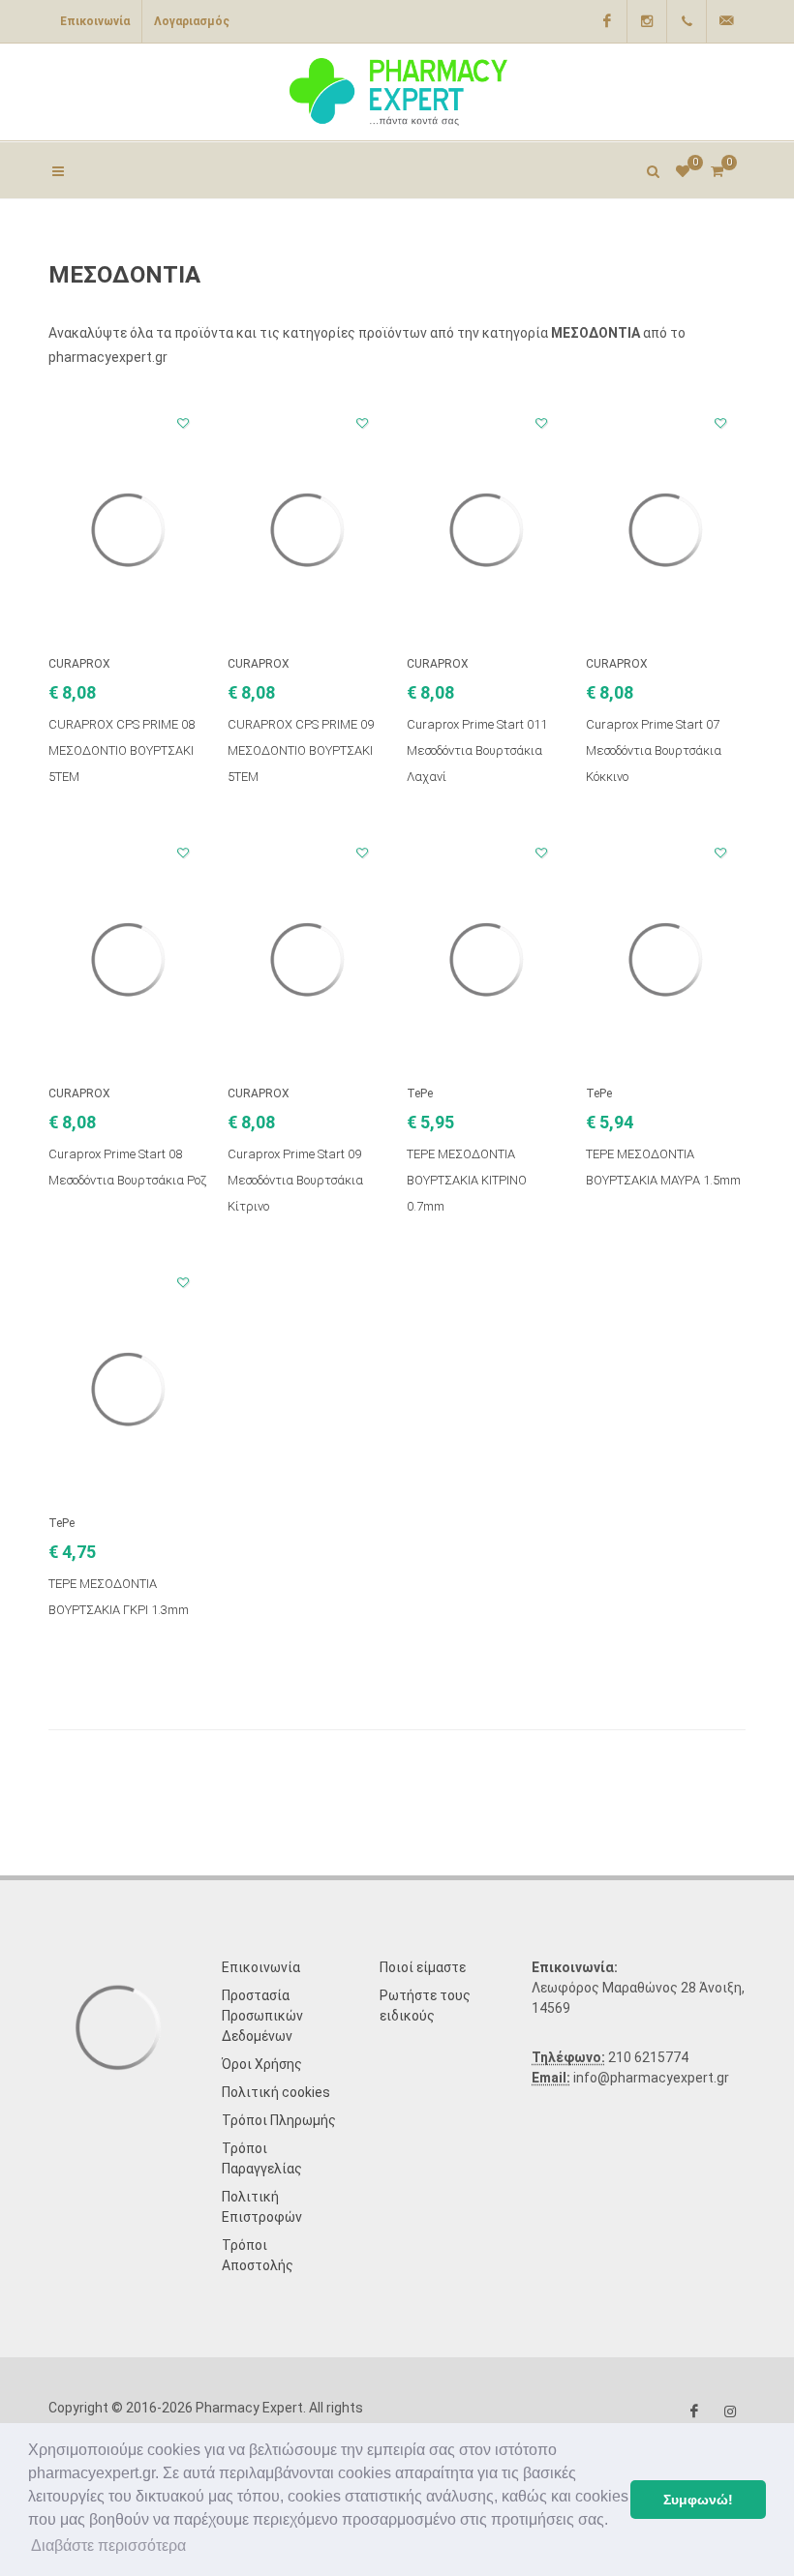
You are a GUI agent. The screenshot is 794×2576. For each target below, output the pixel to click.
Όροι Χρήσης (262, 2064)
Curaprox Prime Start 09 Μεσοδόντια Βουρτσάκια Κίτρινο (295, 1180)
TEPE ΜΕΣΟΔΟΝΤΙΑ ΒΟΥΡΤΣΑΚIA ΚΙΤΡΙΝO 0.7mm (467, 1180)
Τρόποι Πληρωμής (279, 2120)
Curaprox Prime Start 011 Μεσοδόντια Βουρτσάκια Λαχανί (477, 750)
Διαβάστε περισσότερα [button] (108, 2546)
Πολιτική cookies (276, 2092)
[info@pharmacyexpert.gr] (726, 21)
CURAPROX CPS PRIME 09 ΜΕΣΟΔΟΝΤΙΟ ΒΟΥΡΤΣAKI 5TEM (301, 750)
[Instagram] (647, 21)
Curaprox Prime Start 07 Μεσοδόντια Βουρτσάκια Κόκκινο (654, 750)
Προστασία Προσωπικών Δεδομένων (262, 2016)
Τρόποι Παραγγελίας (262, 2158)
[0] (717, 168)
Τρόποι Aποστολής (258, 2255)
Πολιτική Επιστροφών (262, 2207)
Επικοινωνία (95, 21)
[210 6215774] (687, 21)
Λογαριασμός (192, 21)
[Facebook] (607, 21)
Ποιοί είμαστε (423, 1967)
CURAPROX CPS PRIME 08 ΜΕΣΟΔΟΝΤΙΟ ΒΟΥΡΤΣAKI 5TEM (122, 750)
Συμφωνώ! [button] (698, 2500)
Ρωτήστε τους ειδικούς (425, 2006)
